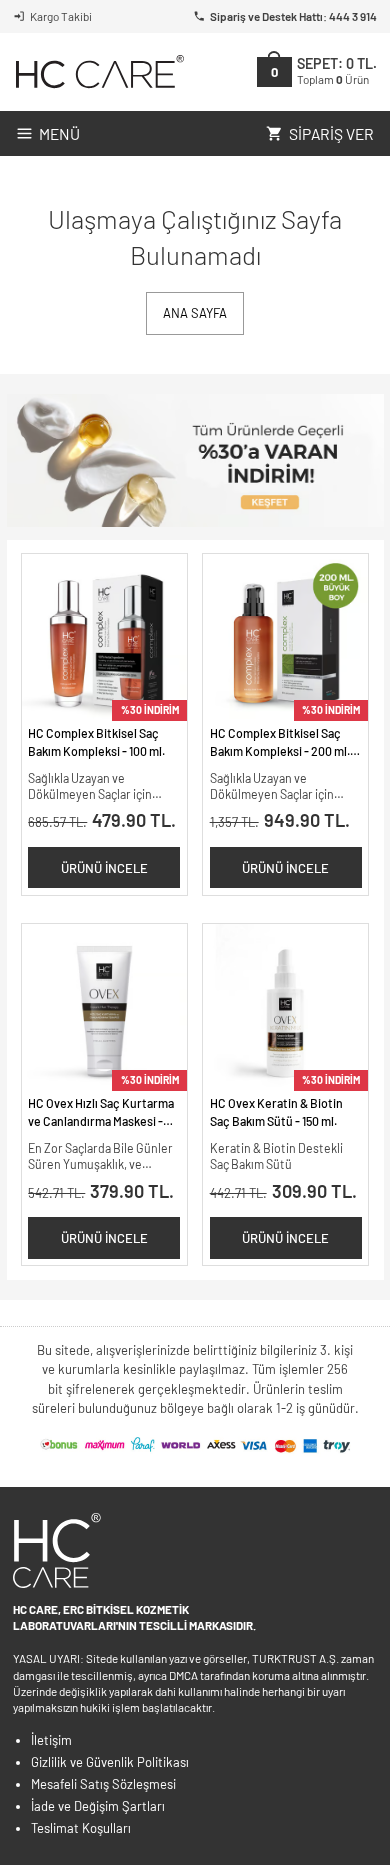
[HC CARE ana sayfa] (98, 71)
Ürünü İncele (104, 868)
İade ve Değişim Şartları (98, 1806)
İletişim (51, 1740)
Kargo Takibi (61, 16)
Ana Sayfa (195, 313)
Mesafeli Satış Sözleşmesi (103, 1784)
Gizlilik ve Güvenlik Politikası (110, 1762)
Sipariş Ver (331, 133)
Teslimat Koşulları (81, 1828)
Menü (59, 133)
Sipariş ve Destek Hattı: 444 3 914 (293, 16)
